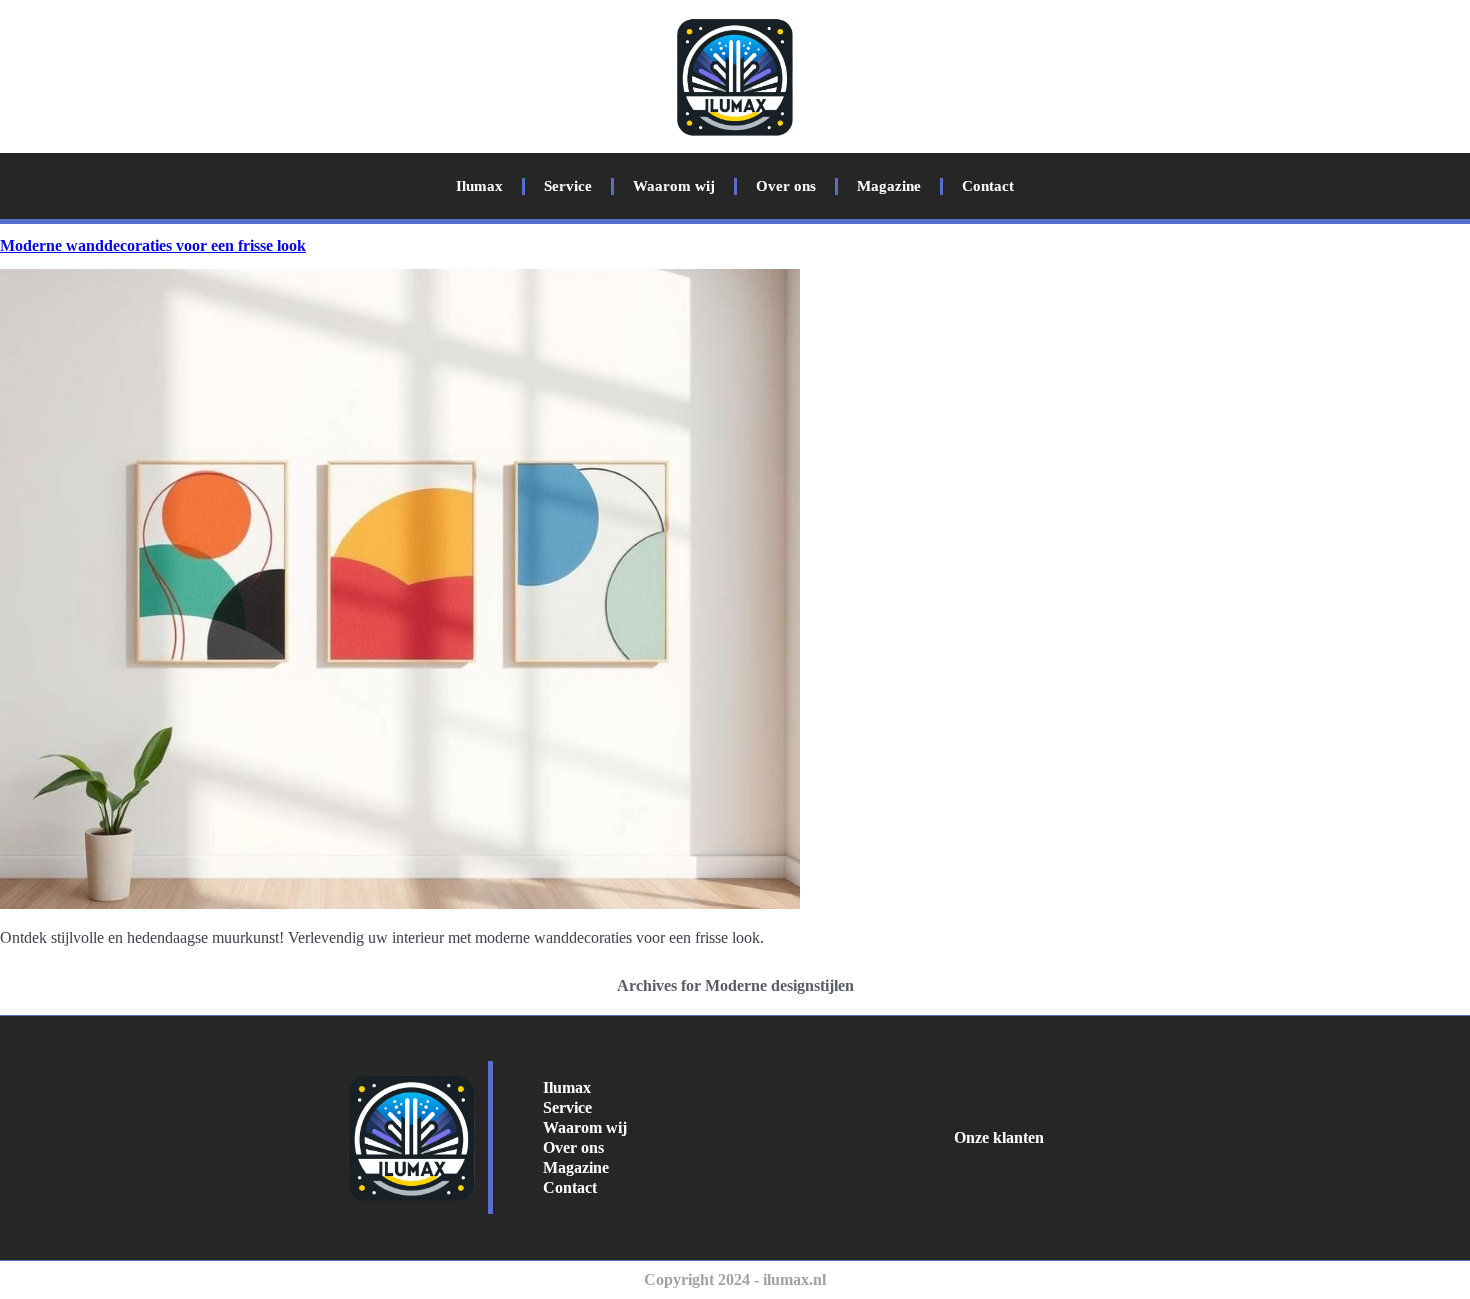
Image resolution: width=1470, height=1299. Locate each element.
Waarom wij (674, 186)
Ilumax (479, 186)
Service (568, 186)
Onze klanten (999, 1137)
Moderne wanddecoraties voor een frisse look (153, 245)
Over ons (786, 186)
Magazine (889, 186)
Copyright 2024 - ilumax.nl (735, 1279)
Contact (988, 186)
